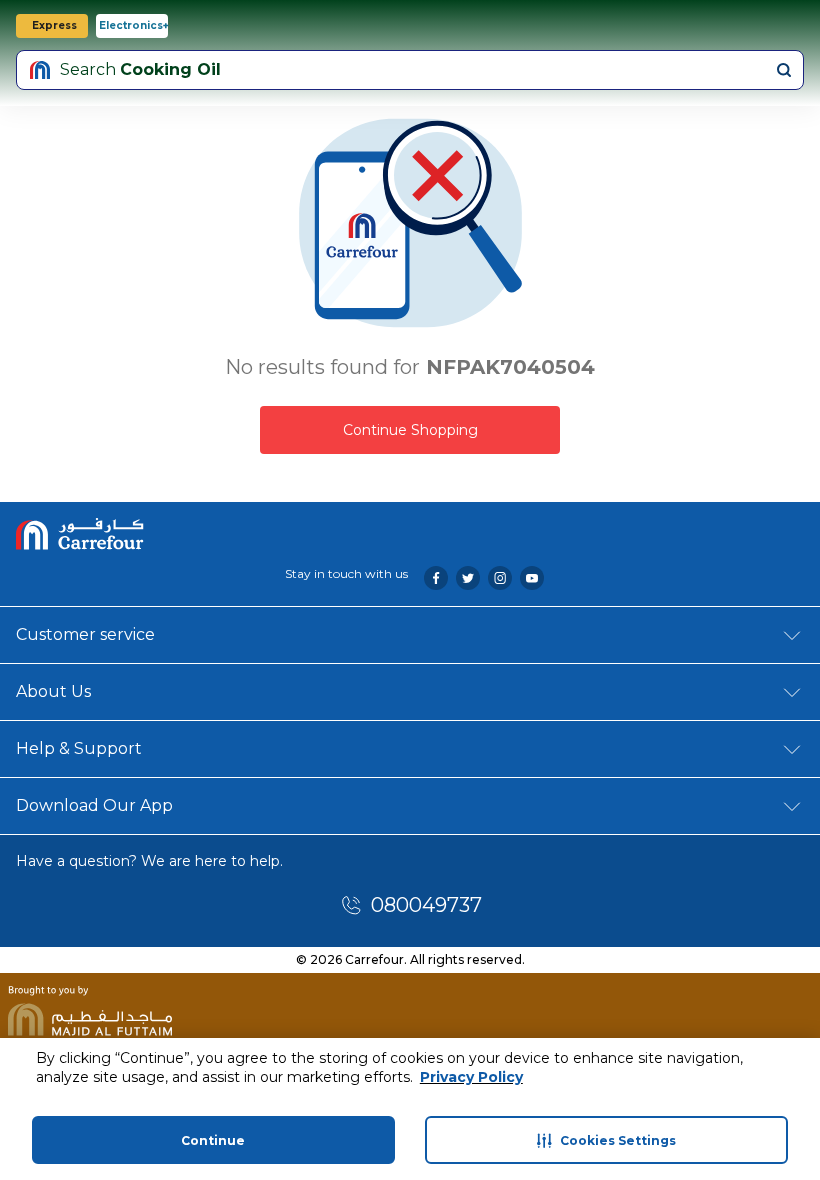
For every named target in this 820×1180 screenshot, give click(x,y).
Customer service (85, 634)
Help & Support (79, 748)
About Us (53, 691)
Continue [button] (213, 1140)
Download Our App (94, 805)
